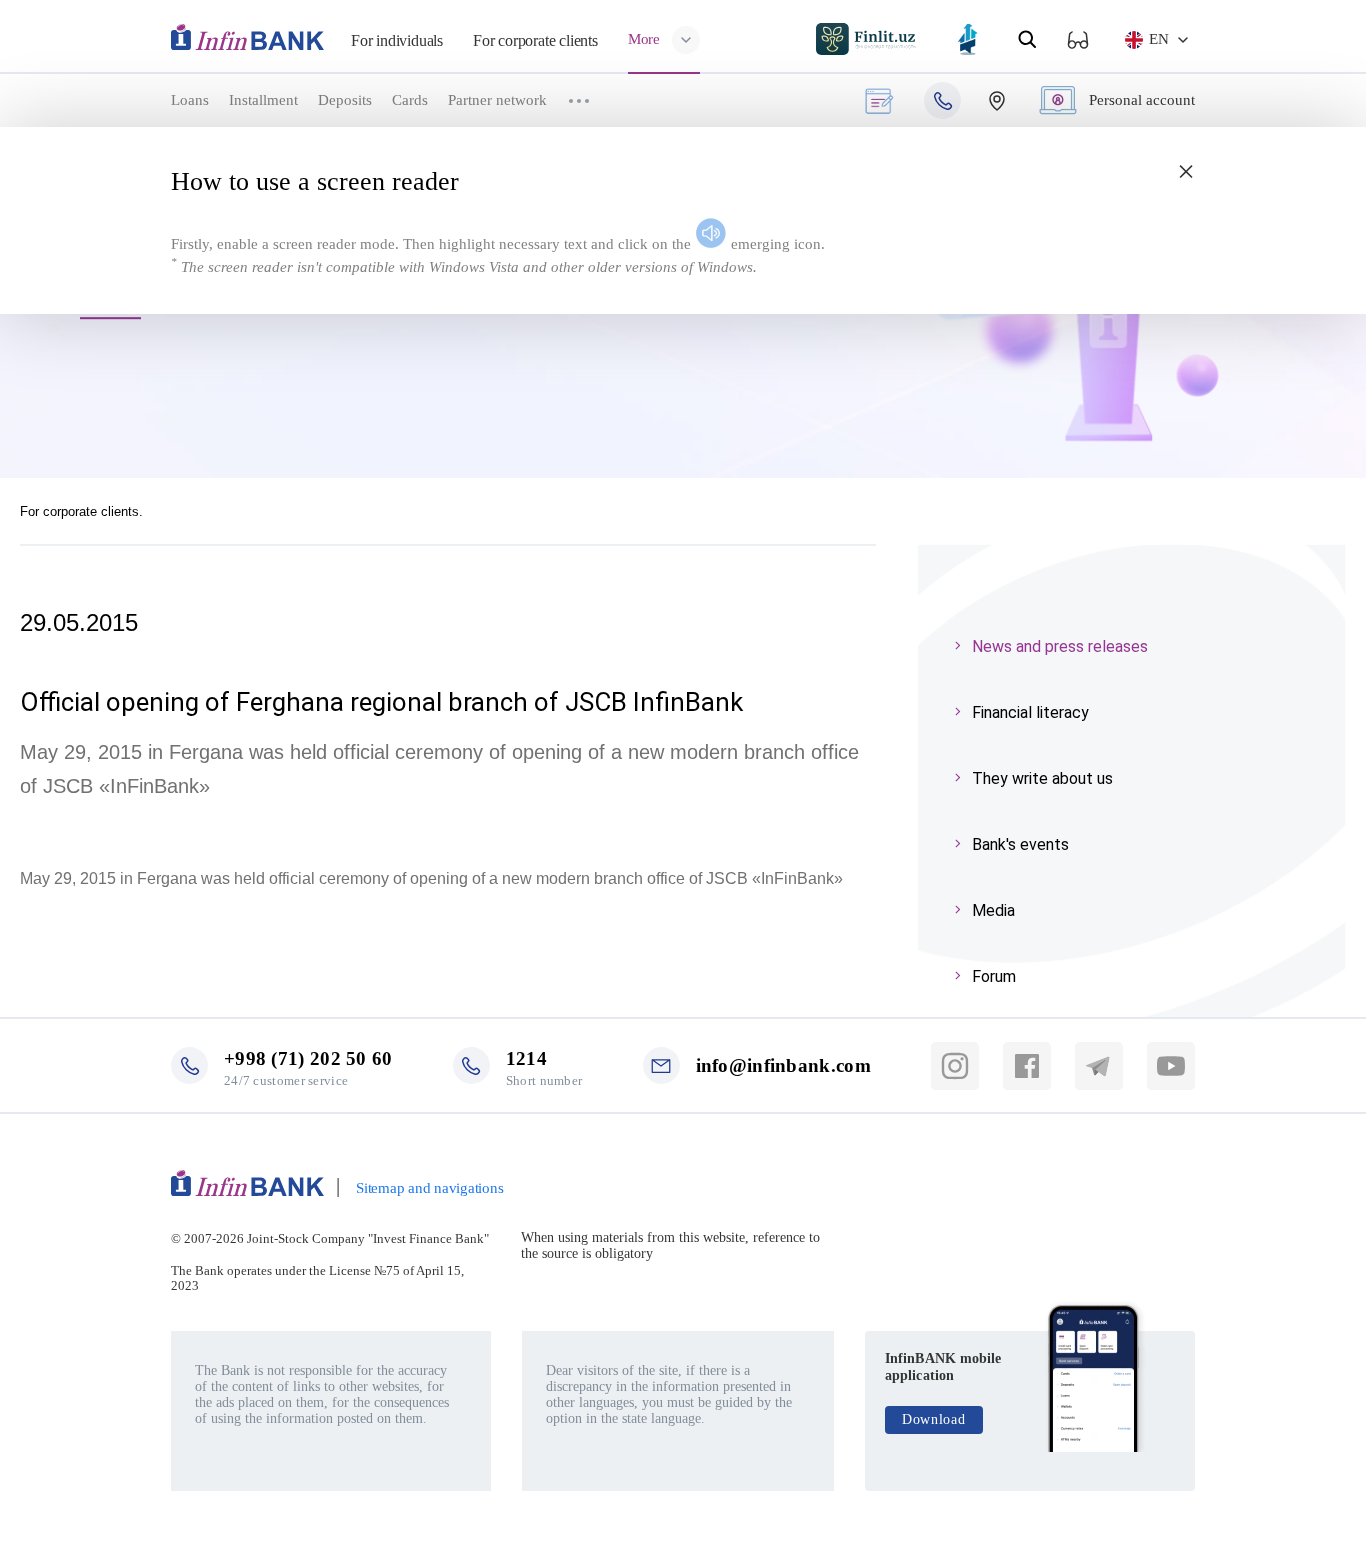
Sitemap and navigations (429, 1188)
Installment (263, 100)
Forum (994, 976)
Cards (410, 100)
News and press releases (1060, 646)
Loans (190, 100)
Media (993, 910)
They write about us (1042, 778)
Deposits (345, 100)
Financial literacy (1030, 712)
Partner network (497, 100)
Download (934, 1419)
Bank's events (1020, 844)
